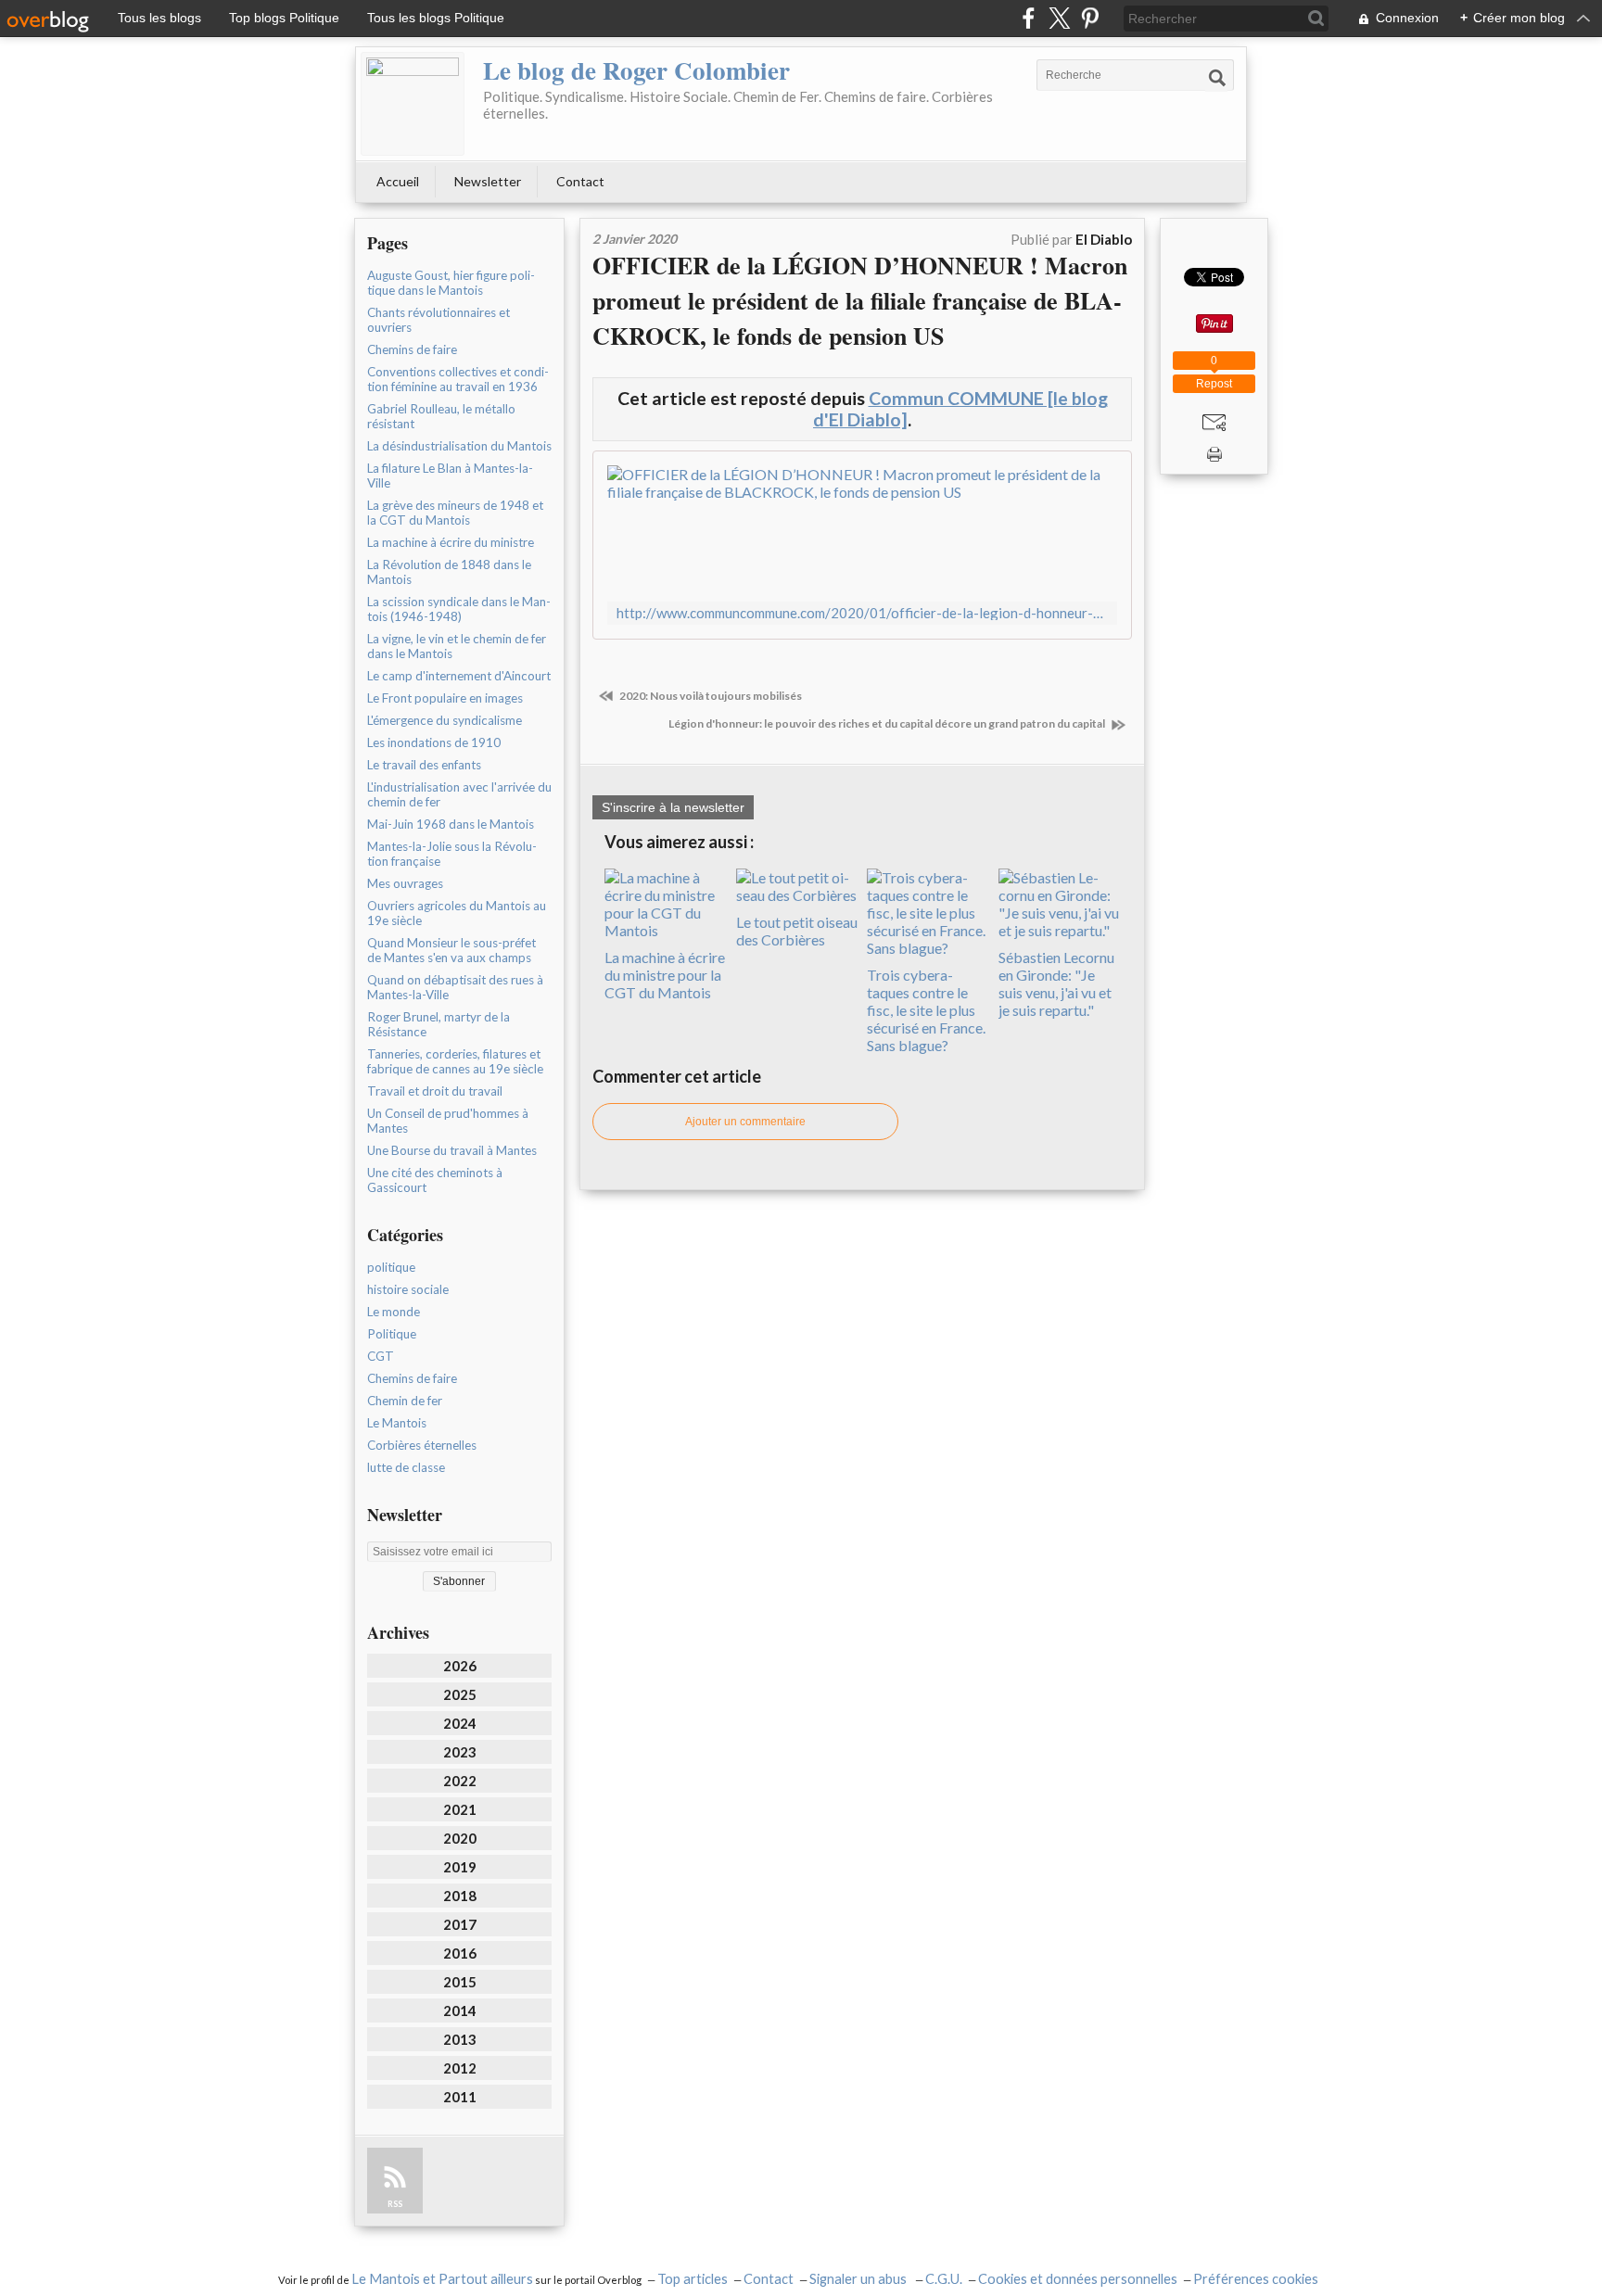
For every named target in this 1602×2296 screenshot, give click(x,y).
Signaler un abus (859, 2279)
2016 (460, 1953)
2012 (460, 2068)
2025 (460, 1694)
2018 (460, 1896)
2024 (460, 1723)
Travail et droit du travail (435, 1091)
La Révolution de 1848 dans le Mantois (449, 572)
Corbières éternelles (422, 1445)
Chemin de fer (405, 1401)
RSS (395, 2204)
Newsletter (488, 181)
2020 (460, 1838)
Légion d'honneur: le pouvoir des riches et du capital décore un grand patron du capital (888, 723)
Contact (580, 181)
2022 (460, 1781)
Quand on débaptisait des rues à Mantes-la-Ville (455, 987)
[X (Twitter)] (1059, 18)
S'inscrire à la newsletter (673, 807)
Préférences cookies (1256, 2279)
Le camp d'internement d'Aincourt (459, 676)
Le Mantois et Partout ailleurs (442, 2279)
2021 (460, 1809)
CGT (381, 1356)
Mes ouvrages (405, 883)
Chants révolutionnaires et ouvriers (439, 320)
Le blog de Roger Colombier (636, 70)
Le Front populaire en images (445, 698)
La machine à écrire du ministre (451, 542)
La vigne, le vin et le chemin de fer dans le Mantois (457, 646)
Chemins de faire (412, 349)
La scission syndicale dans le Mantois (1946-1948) (459, 609)
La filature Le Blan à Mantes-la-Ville (450, 476)
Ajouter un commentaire (745, 1122)
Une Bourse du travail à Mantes (452, 1150)
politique (391, 1267)
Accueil (398, 181)
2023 (460, 1752)
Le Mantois (397, 1423)
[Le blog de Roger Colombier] (413, 104)
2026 (460, 1666)
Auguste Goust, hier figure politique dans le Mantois (451, 283)
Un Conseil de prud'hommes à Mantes (448, 1121)
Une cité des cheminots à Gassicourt (435, 1180)
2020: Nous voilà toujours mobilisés (710, 696)
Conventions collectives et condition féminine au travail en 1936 (458, 379)
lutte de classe (406, 1467)
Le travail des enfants (424, 765)
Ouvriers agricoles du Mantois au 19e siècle (457, 913)
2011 (460, 2097)
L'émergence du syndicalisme (445, 720)
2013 (460, 2039)
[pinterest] (1090, 18)
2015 (460, 1982)
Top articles (693, 2279)
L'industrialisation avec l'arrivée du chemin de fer (459, 794)
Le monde (394, 1312)
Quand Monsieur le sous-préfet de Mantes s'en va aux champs (451, 950)
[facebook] (1029, 18)
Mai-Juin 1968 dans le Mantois (451, 824)
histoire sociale (408, 1289)
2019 (460, 1867)
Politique (392, 1334)
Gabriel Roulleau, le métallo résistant (441, 416)
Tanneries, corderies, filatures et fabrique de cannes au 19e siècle (455, 1061)
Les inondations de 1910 (434, 742)
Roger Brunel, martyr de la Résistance (439, 1024)
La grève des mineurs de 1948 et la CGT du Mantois (455, 513)
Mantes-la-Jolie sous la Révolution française (452, 854)
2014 (460, 2011)
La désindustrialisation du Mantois (459, 446)
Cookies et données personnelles (1078, 2279)
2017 (460, 1924)
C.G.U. (944, 2279)
